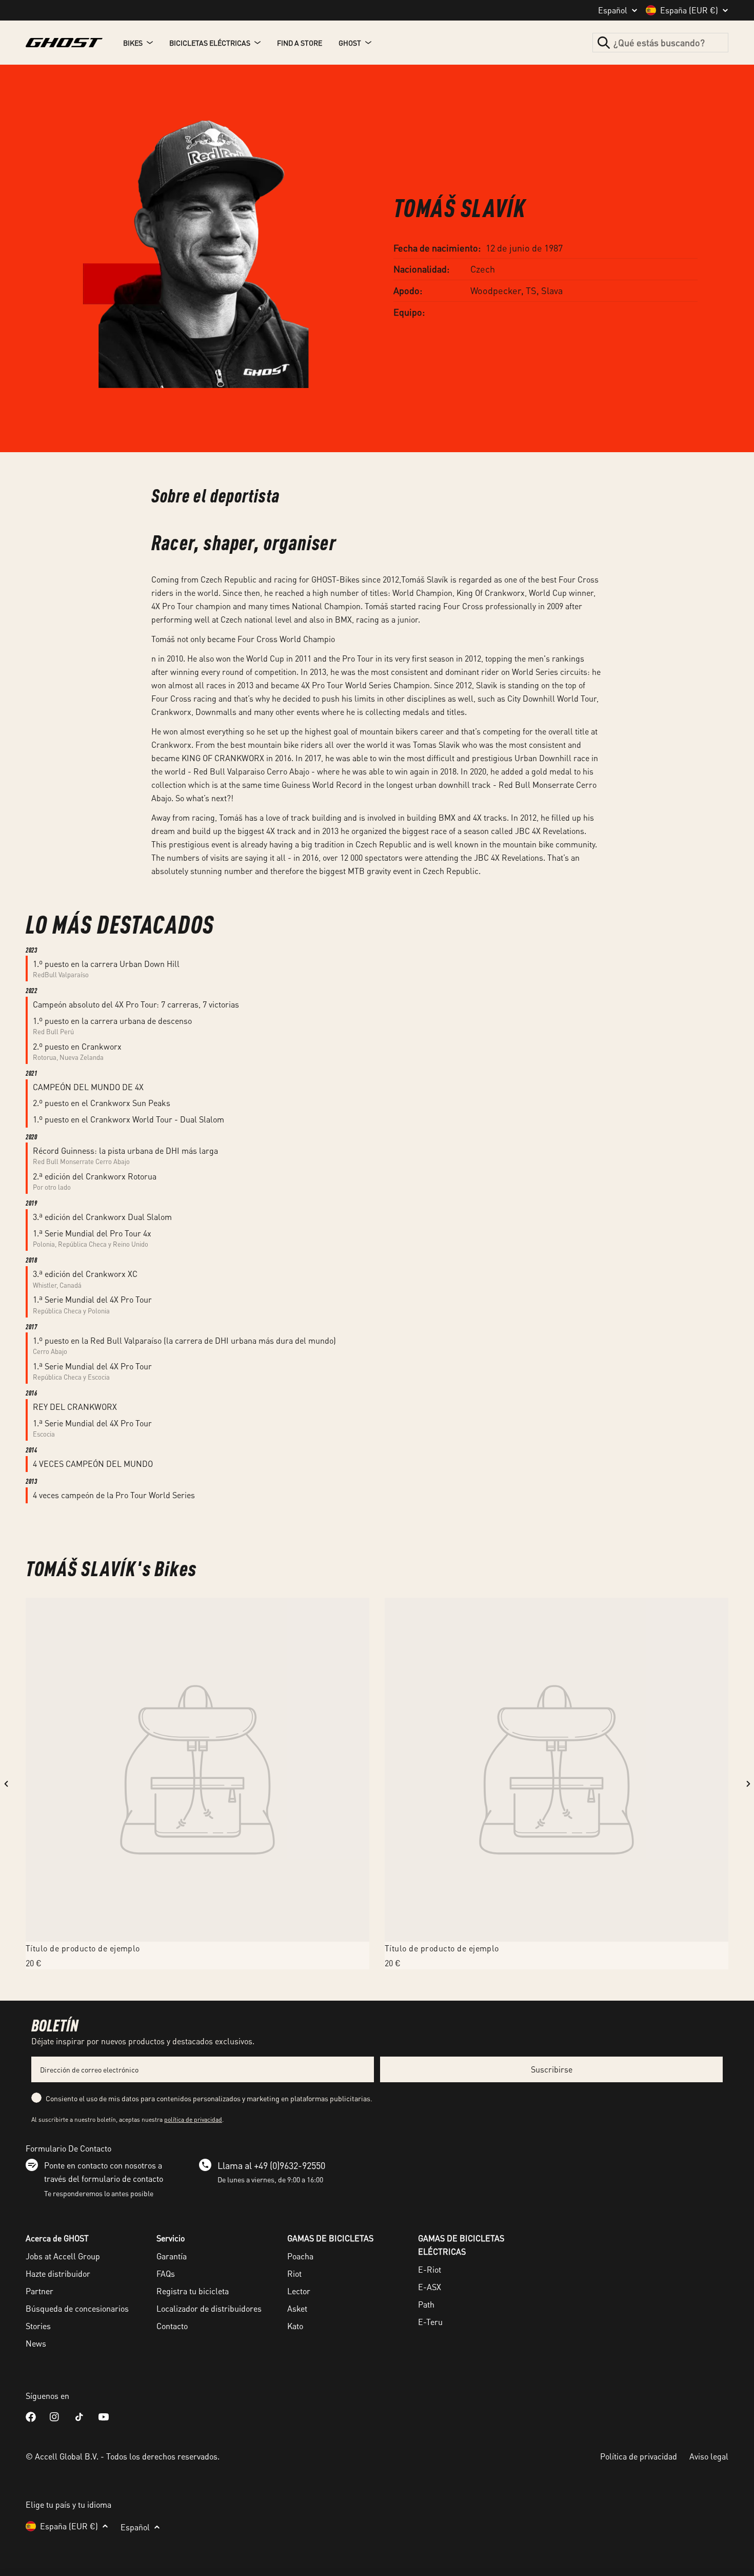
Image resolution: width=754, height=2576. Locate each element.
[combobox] (660, 43)
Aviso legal (709, 2456)
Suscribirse (552, 2069)
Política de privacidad (639, 2456)
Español (613, 10)
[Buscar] (604, 43)
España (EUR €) (689, 10)
